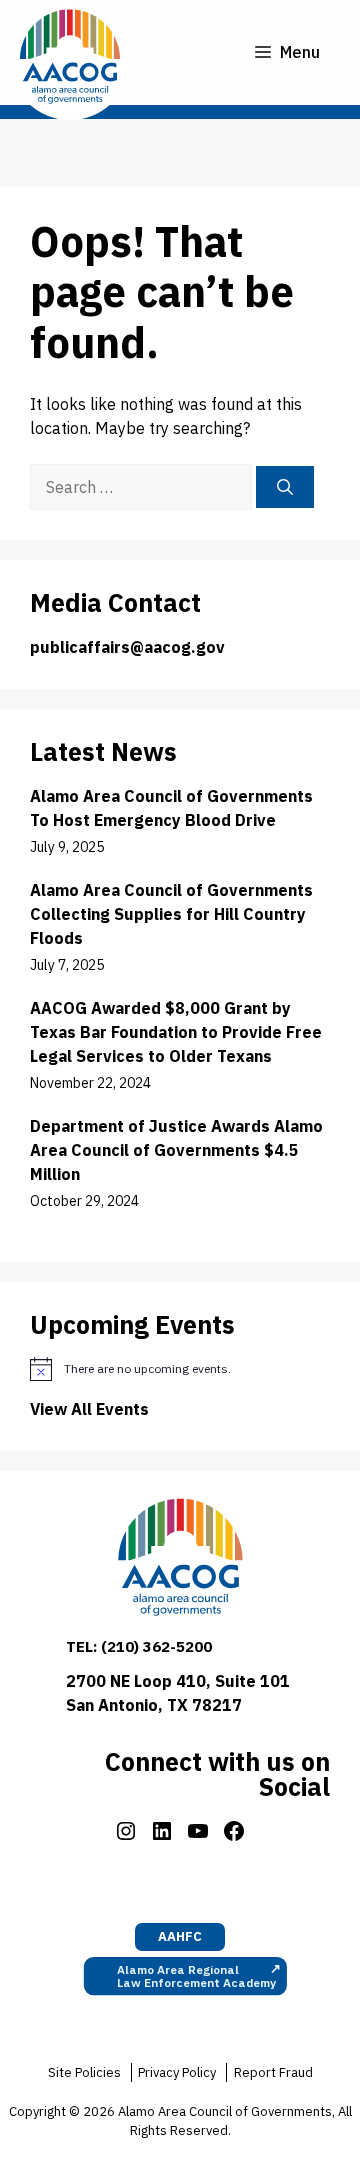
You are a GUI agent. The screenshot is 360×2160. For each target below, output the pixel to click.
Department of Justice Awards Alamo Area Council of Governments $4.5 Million (176, 1150)
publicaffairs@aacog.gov (127, 647)
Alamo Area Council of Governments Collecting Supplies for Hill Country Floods (171, 914)
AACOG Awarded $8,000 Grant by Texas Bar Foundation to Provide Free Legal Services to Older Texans (176, 1032)
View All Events (89, 1409)
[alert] (180, 1369)
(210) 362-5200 (156, 1646)
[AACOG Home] (180, 1561)
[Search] (285, 487)
